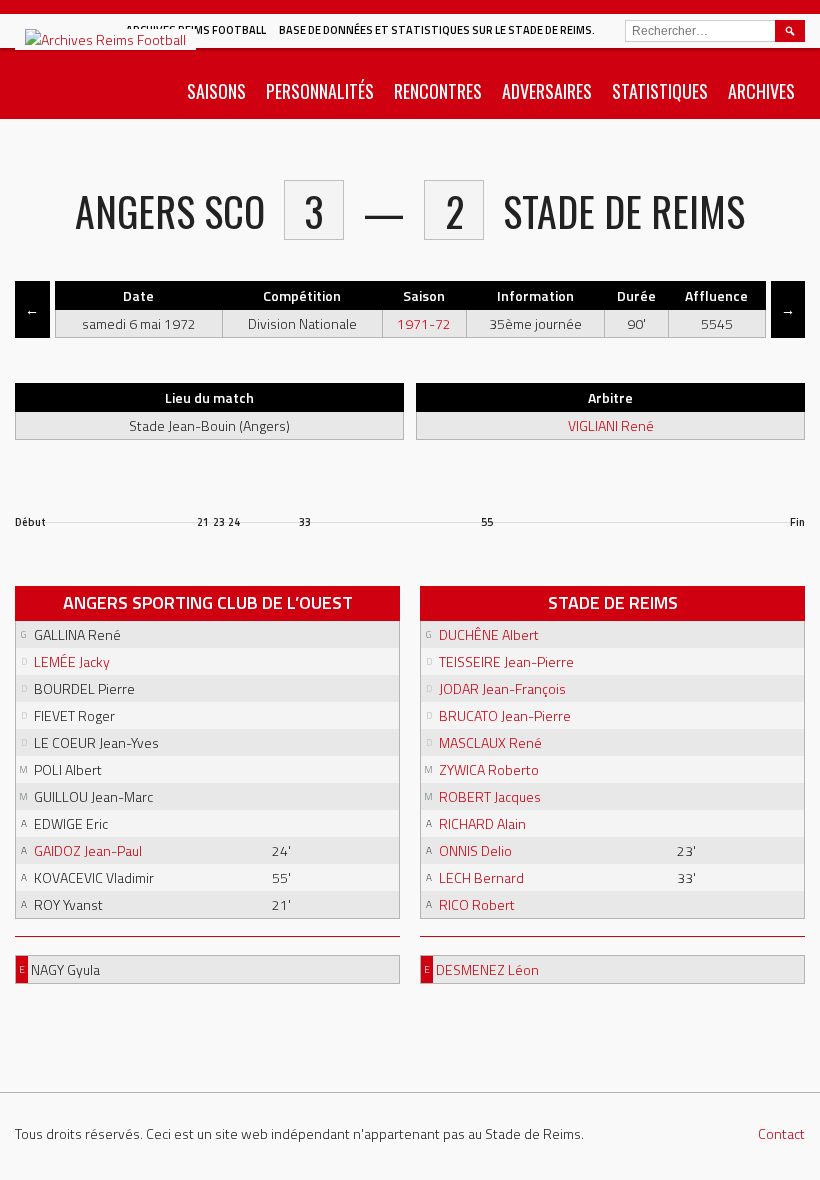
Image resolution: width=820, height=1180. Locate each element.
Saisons (216, 91)
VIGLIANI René (611, 425)
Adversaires (547, 91)
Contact (781, 1133)
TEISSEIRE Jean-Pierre (506, 661)
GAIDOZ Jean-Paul (88, 850)
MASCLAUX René (490, 742)
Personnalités (320, 91)
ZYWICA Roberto (489, 769)
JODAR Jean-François (502, 688)
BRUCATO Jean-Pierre (505, 715)
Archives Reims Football (196, 30)
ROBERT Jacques (490, 796)
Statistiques (660, 91)
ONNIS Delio (475, 850)
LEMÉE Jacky (72, 661)
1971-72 (424, 323)
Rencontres (438, 91)
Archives (761, 91)
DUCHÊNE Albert (489, 634)
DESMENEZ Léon (487, 969)
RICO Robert (477, 904)
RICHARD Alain (482, 823)
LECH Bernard (481, 877)
